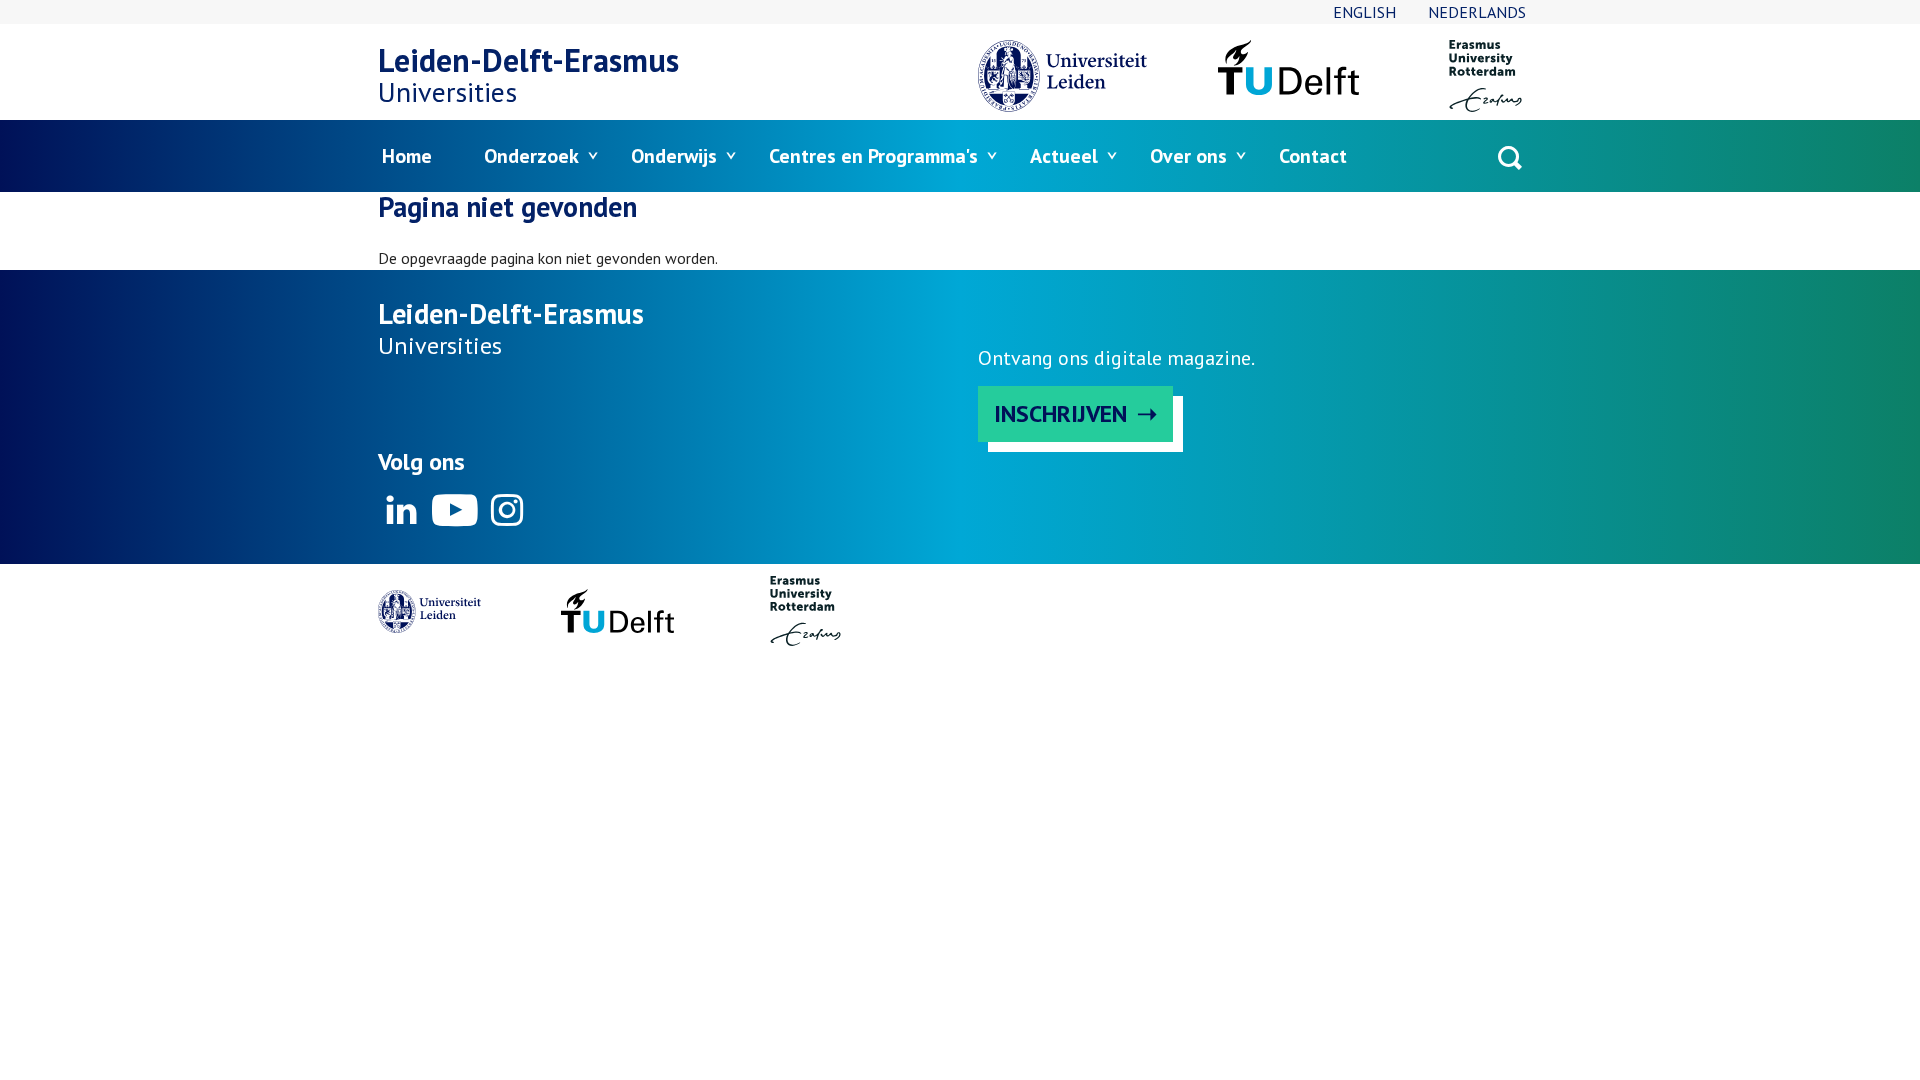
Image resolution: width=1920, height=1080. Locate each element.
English (1364, 12)
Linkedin (402, 510)
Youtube (454, 510)
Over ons (1188, 156)
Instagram (506, 510)
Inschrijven (1060, 413)
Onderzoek (531, 156)
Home (407, 156)
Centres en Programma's (873, 156)
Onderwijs (674, 156)
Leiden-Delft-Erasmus (528, 60)
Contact (1313, 156)
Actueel (1064, 156)
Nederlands (1477, 12)
